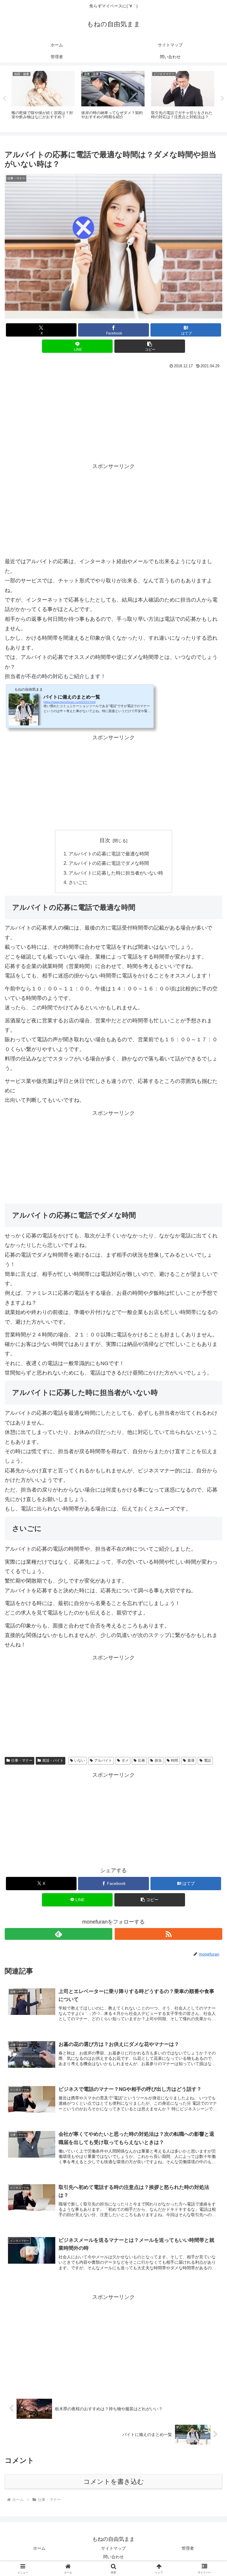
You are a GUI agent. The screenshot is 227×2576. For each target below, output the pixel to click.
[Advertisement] (113, 415)
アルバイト (103, 1760)
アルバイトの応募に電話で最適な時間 (109, 854)
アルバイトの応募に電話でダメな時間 (109, 863)
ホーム (39, 2548)
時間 (174, 1760)
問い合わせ (113, 2557)
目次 (105, 840)
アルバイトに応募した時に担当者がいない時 (116, 873)
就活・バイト (53, 1760)
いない (80, 1760)
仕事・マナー (22, 1760)
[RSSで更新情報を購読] (168, 1934)
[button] (150, 346)
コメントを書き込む (114, 2482)
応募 (142, 1760)
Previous (4, 99)
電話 (207, 1760)
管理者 (188, 2548)
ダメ (125, 1760)
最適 (191, 1760)
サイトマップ (113, 2548)
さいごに (78, 882)
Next (223, 99)
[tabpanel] (43, 98)
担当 (158, 1760)
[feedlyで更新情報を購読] (59, 1934)
